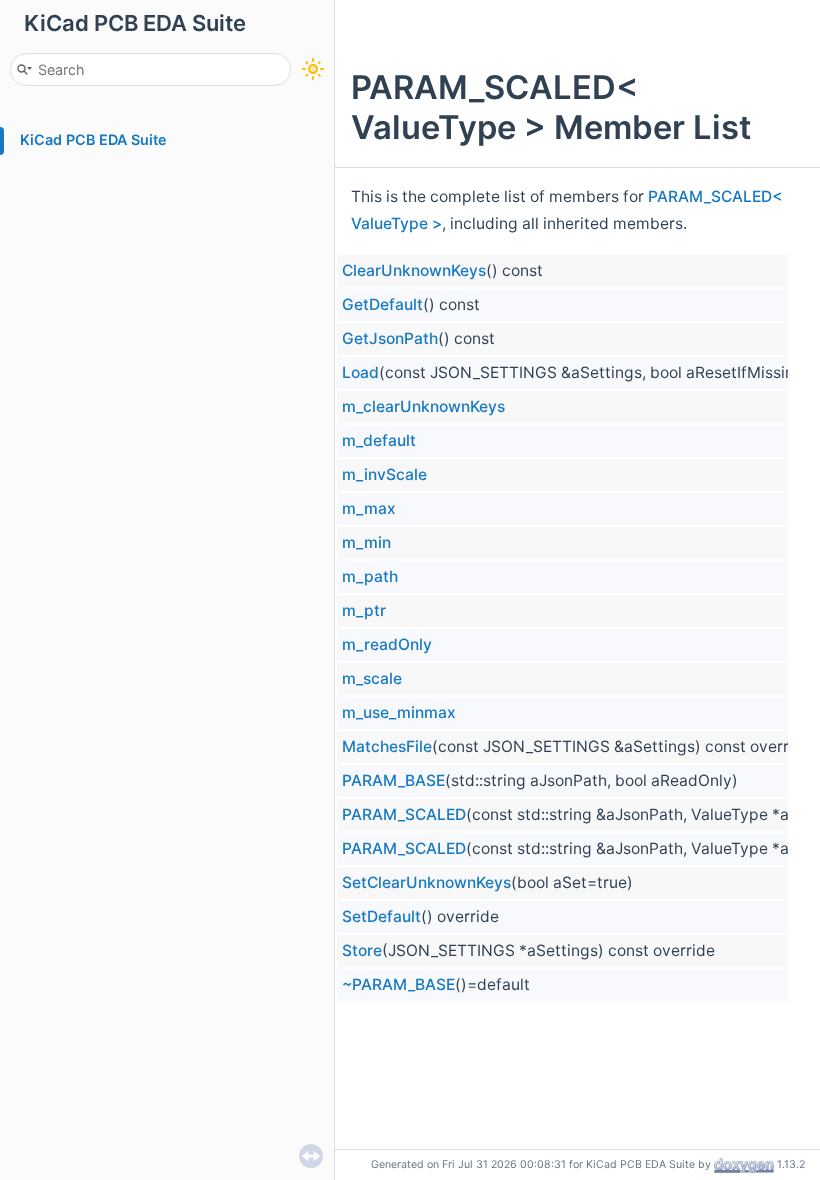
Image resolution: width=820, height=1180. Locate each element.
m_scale (372, 678)
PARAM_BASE (393, 780)
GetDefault (382, 304)
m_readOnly (387, 644)
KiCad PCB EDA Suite (93, 139)
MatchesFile (387, 746)
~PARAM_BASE (398, 984)
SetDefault (381, 916)
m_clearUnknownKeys (423, 406)
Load (360, 372)
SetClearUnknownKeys (426, 882)
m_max (369, 508)
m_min (366, 542)
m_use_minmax (399, 712)
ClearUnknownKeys (414, 270)
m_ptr (364, 610)
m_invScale (384, 474)
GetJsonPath (390, 338)
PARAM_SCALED (404, 814)
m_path (370, 576)
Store (362, 950)
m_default (379, 440)
